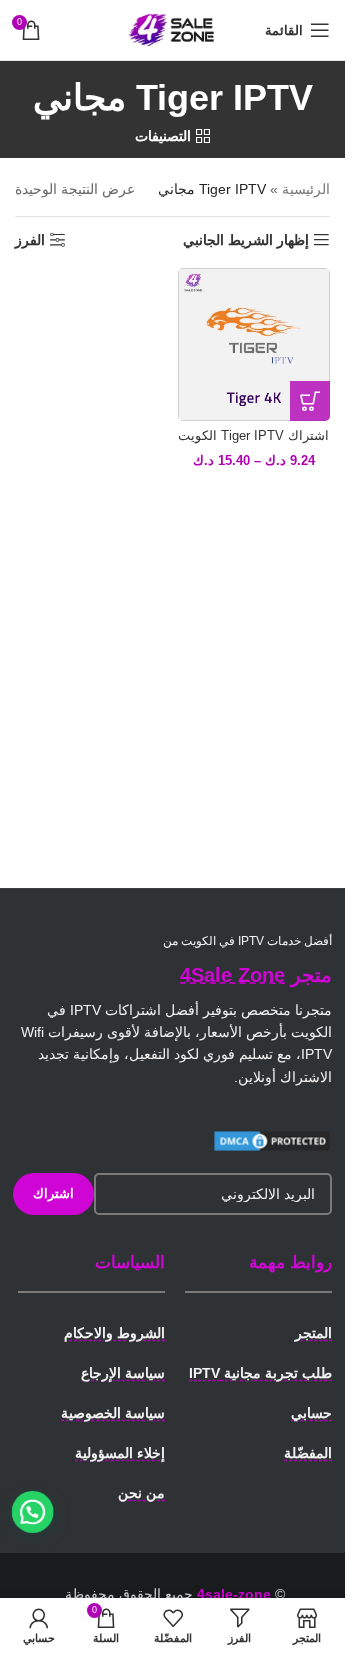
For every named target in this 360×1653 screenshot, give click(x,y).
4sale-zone (234, 1594)
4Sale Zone (232, 975)
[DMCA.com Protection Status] (272, 1139)
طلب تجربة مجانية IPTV (260, 1373)
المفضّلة (308, 1453)
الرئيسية (306, 189)
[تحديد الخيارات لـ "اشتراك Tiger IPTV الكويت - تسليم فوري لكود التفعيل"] (310, 401)
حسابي (311, 1413)
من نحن (141, 1493)
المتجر (313, 1333)
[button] (33, 1512)
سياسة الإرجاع (123, 1373)
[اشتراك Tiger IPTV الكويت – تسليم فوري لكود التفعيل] (254, 344)
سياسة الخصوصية (113, 1413)
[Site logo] (173, 29)
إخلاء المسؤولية (120, 1453)
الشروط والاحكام (114, 1333)
